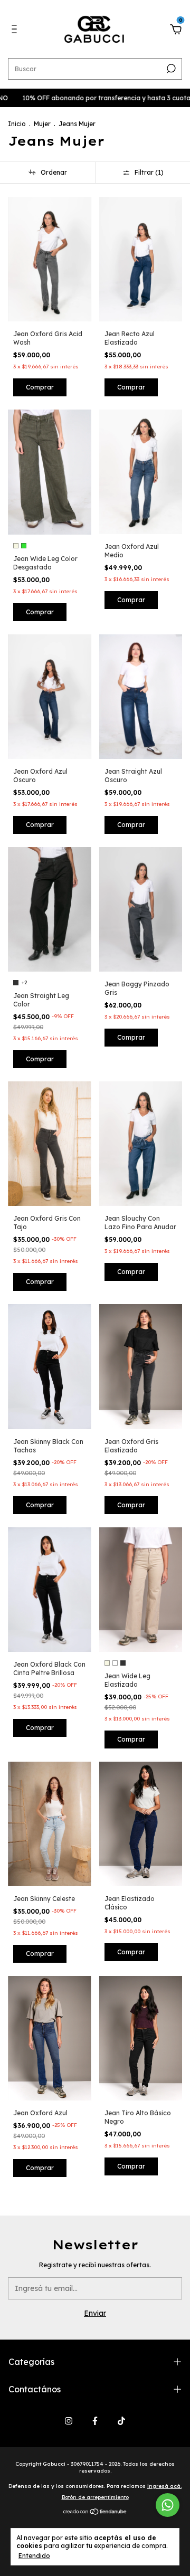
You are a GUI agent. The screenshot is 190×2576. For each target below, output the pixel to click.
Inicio (17, 124)
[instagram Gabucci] (69, 2421)
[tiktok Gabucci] (121, 2421)
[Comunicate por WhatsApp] (168, 2505)
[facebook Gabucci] (95, 2421)
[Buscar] (170, 69)
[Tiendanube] (95, 2512)
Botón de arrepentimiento (95, 2497)
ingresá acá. (164, 2486)
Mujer (42, 124)
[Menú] (16, 31)
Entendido (34, 2556)
